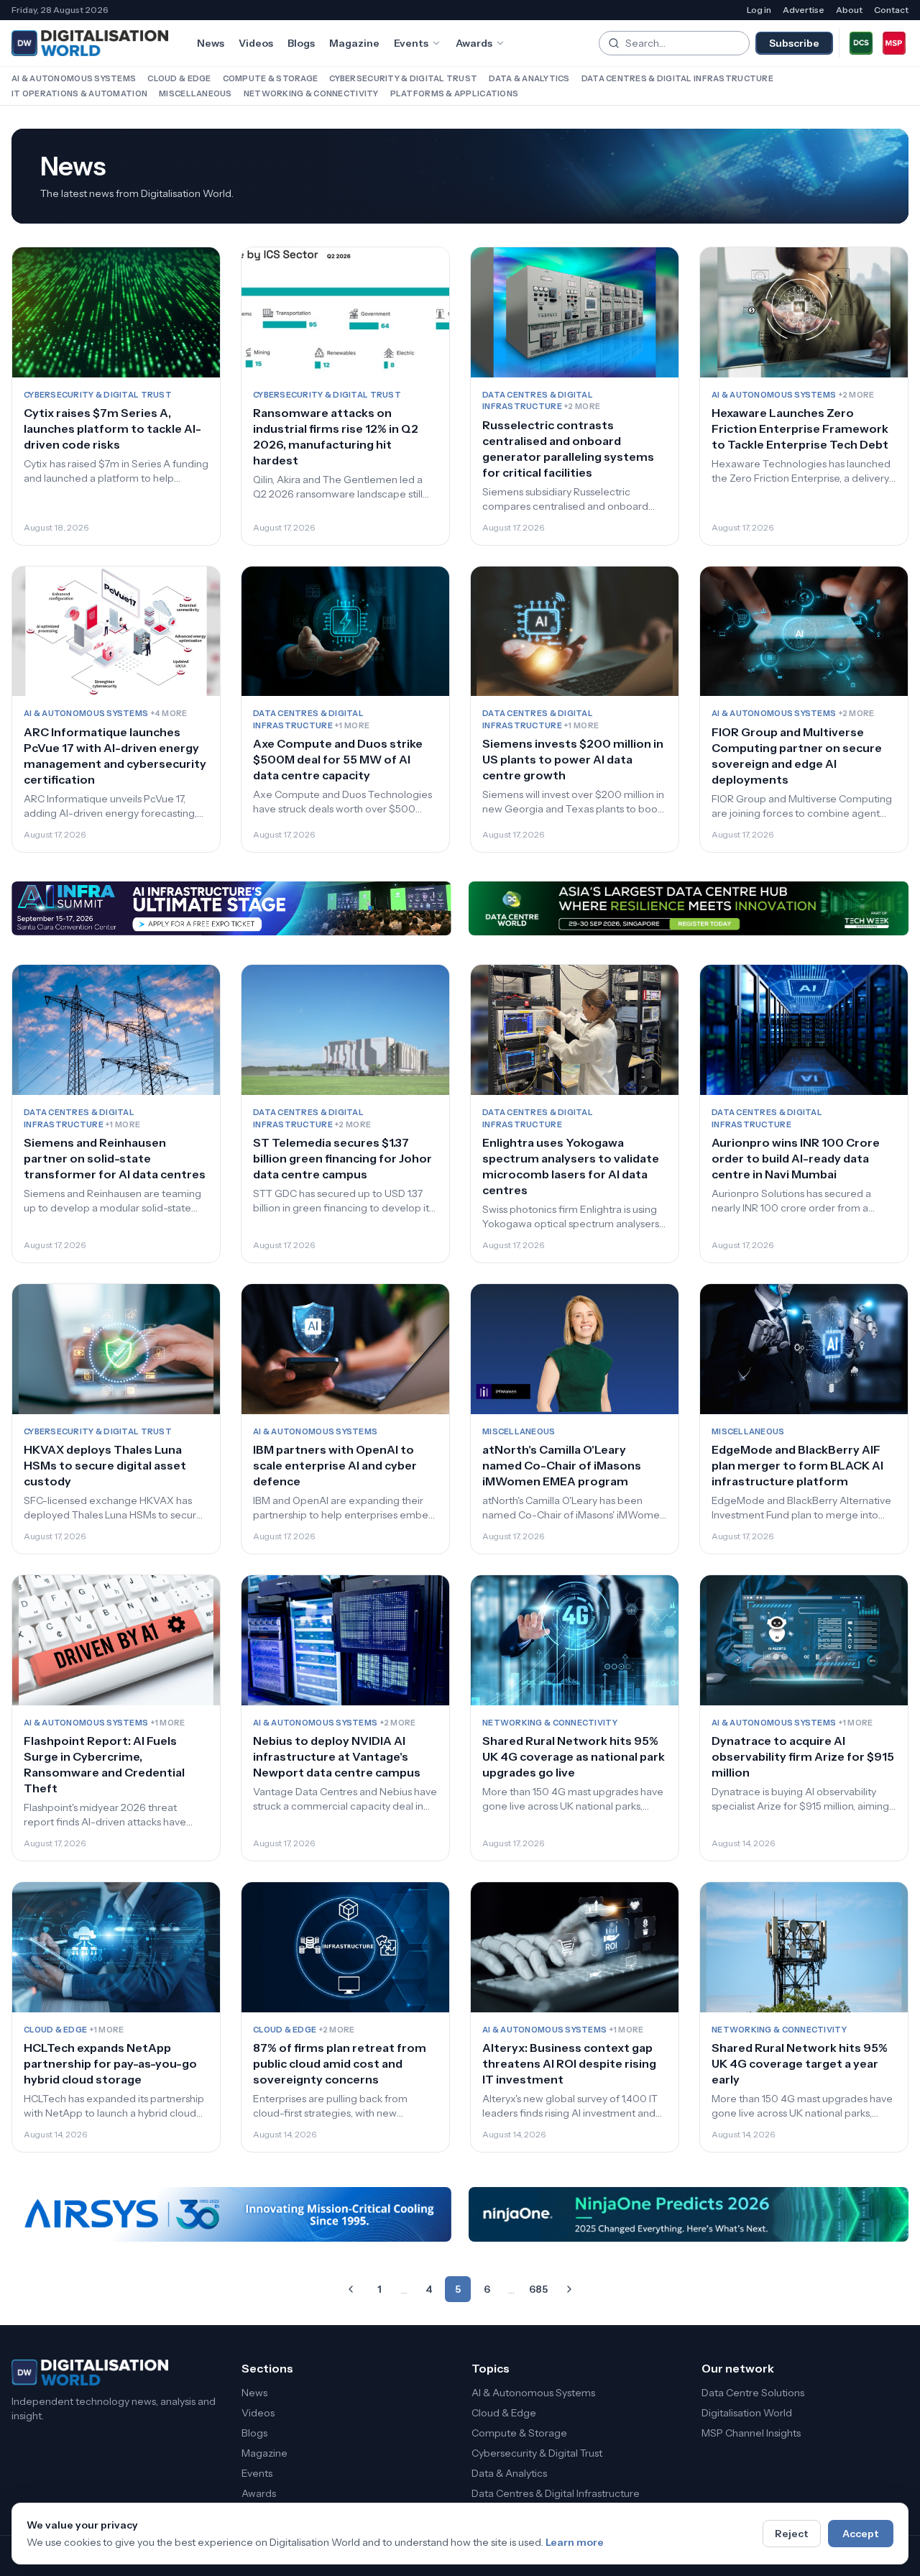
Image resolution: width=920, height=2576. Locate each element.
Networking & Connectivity (311, 93)
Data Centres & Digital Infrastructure (677, 78)
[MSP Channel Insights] (894, 43)
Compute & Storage (271, 78)
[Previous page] (351, 2289)
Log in (759, 10)
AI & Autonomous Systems (74, 78)
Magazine (354, 43)
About (849, 10)
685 (538, 2289)
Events (411, 43)
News (211, 43)
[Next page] (569, 2289)
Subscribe (794, 43)
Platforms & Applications (455, 93)
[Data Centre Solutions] (861, 43)
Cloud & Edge (179, 78)
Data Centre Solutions (753, 2393)
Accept (861, 2534)
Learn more (575, 2542)
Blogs (301, 43)
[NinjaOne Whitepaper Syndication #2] (689, 2214)
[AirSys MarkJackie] (231, 2214)
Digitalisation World (747, 2413)
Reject (792, 2534)
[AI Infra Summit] (231, 909)
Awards (474, 43)
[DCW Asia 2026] (689, 909)
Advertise (804, 10)
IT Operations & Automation (79, 93)
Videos (256, 43)
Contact (891, 10)
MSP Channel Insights (751, 2433)
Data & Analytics (529, 78)
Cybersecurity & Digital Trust (403, 78)
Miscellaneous (195, 93)
